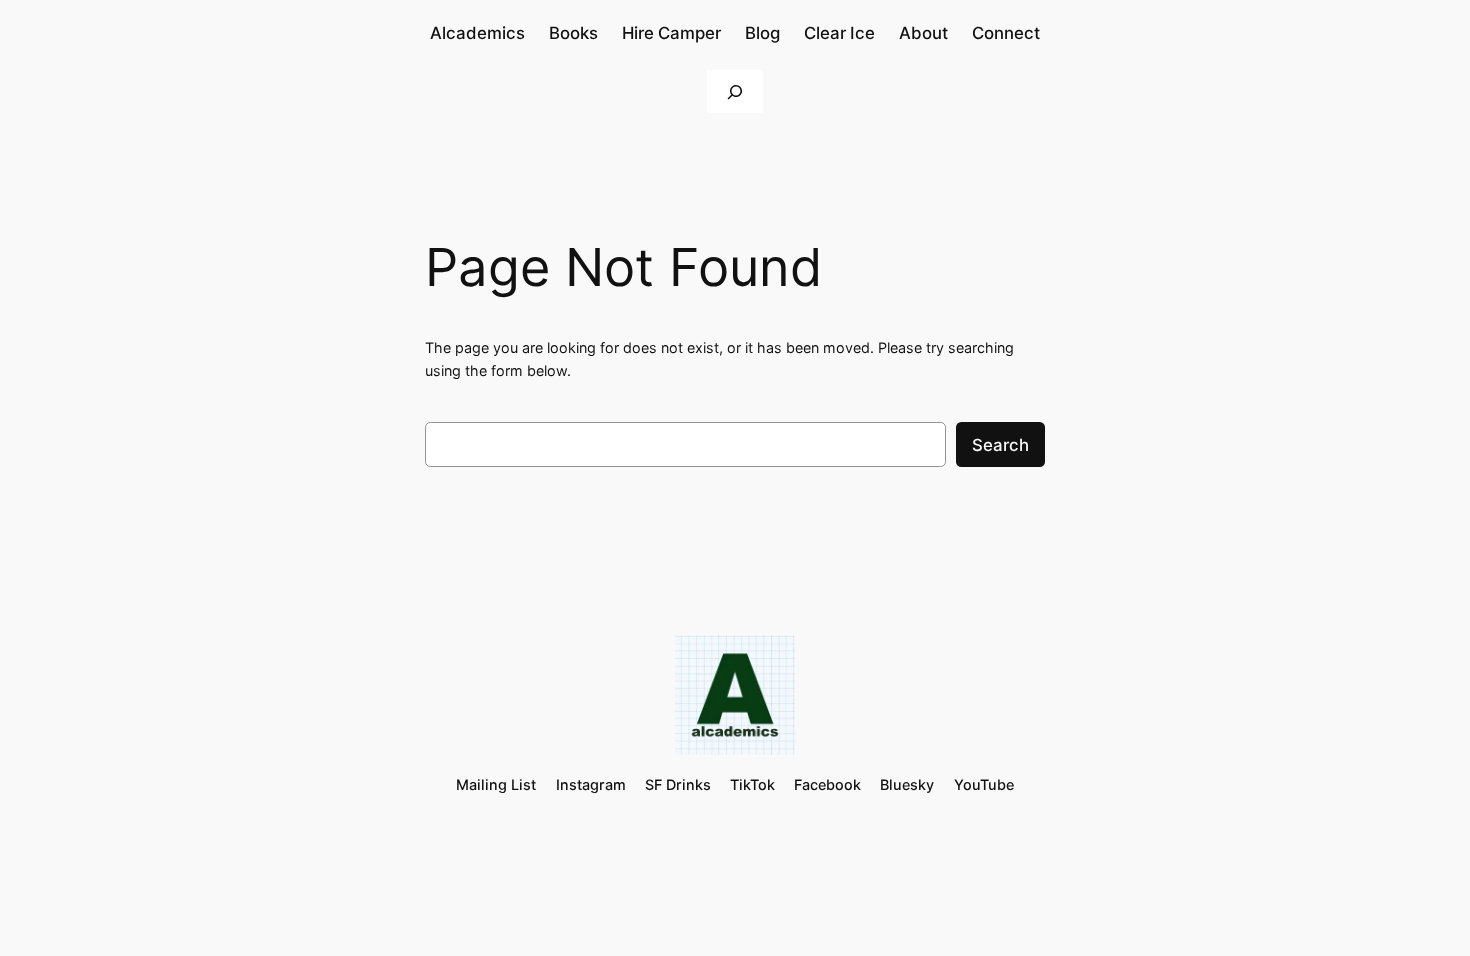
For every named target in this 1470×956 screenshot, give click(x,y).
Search (1000, 445)
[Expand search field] (735, 91)
